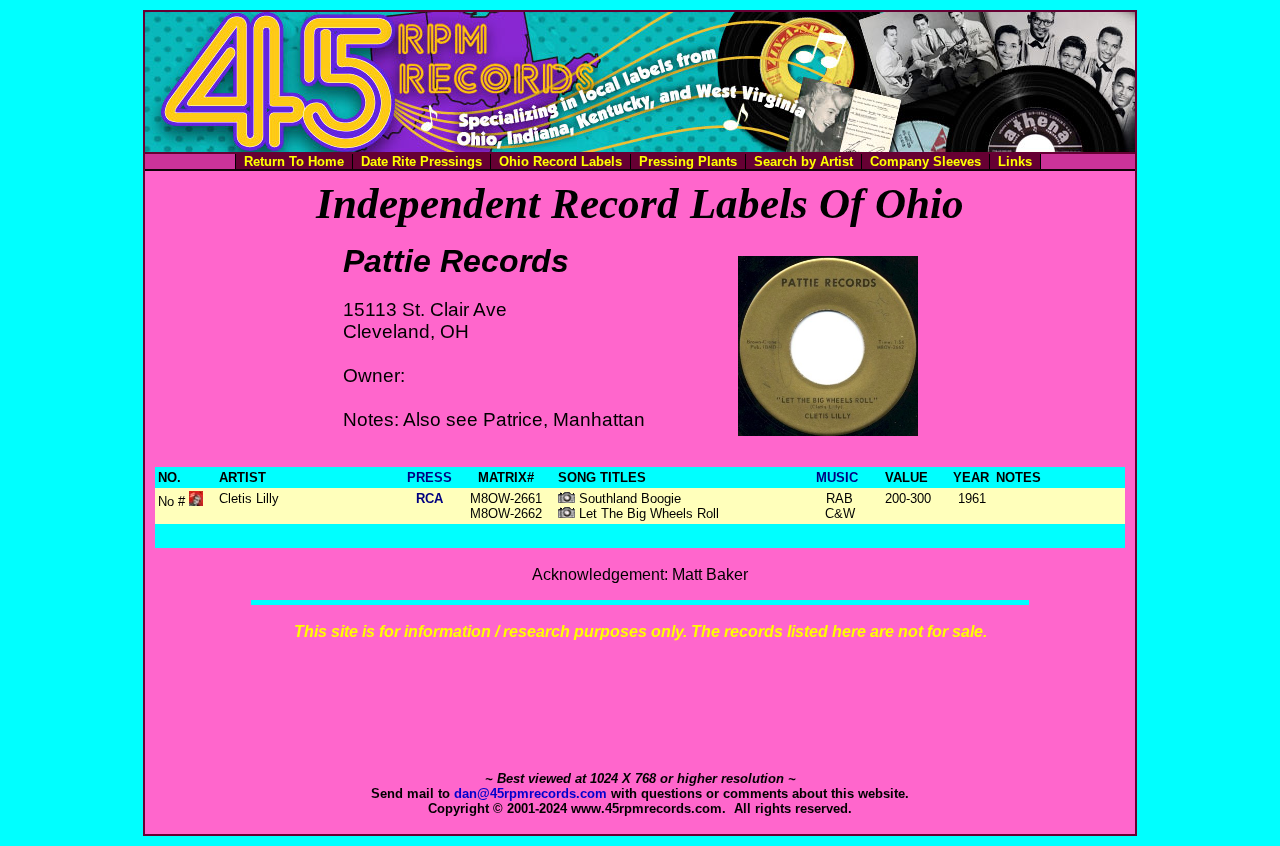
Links (1015, 161)
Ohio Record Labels (560, 161)
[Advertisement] (640, 706)
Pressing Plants (688, 161)
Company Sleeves (925, 161)
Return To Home (294, 161)
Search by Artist (803, 161)
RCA (429, 498)
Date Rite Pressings (421, 161)
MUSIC (837, 477)
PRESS (429, 477)
